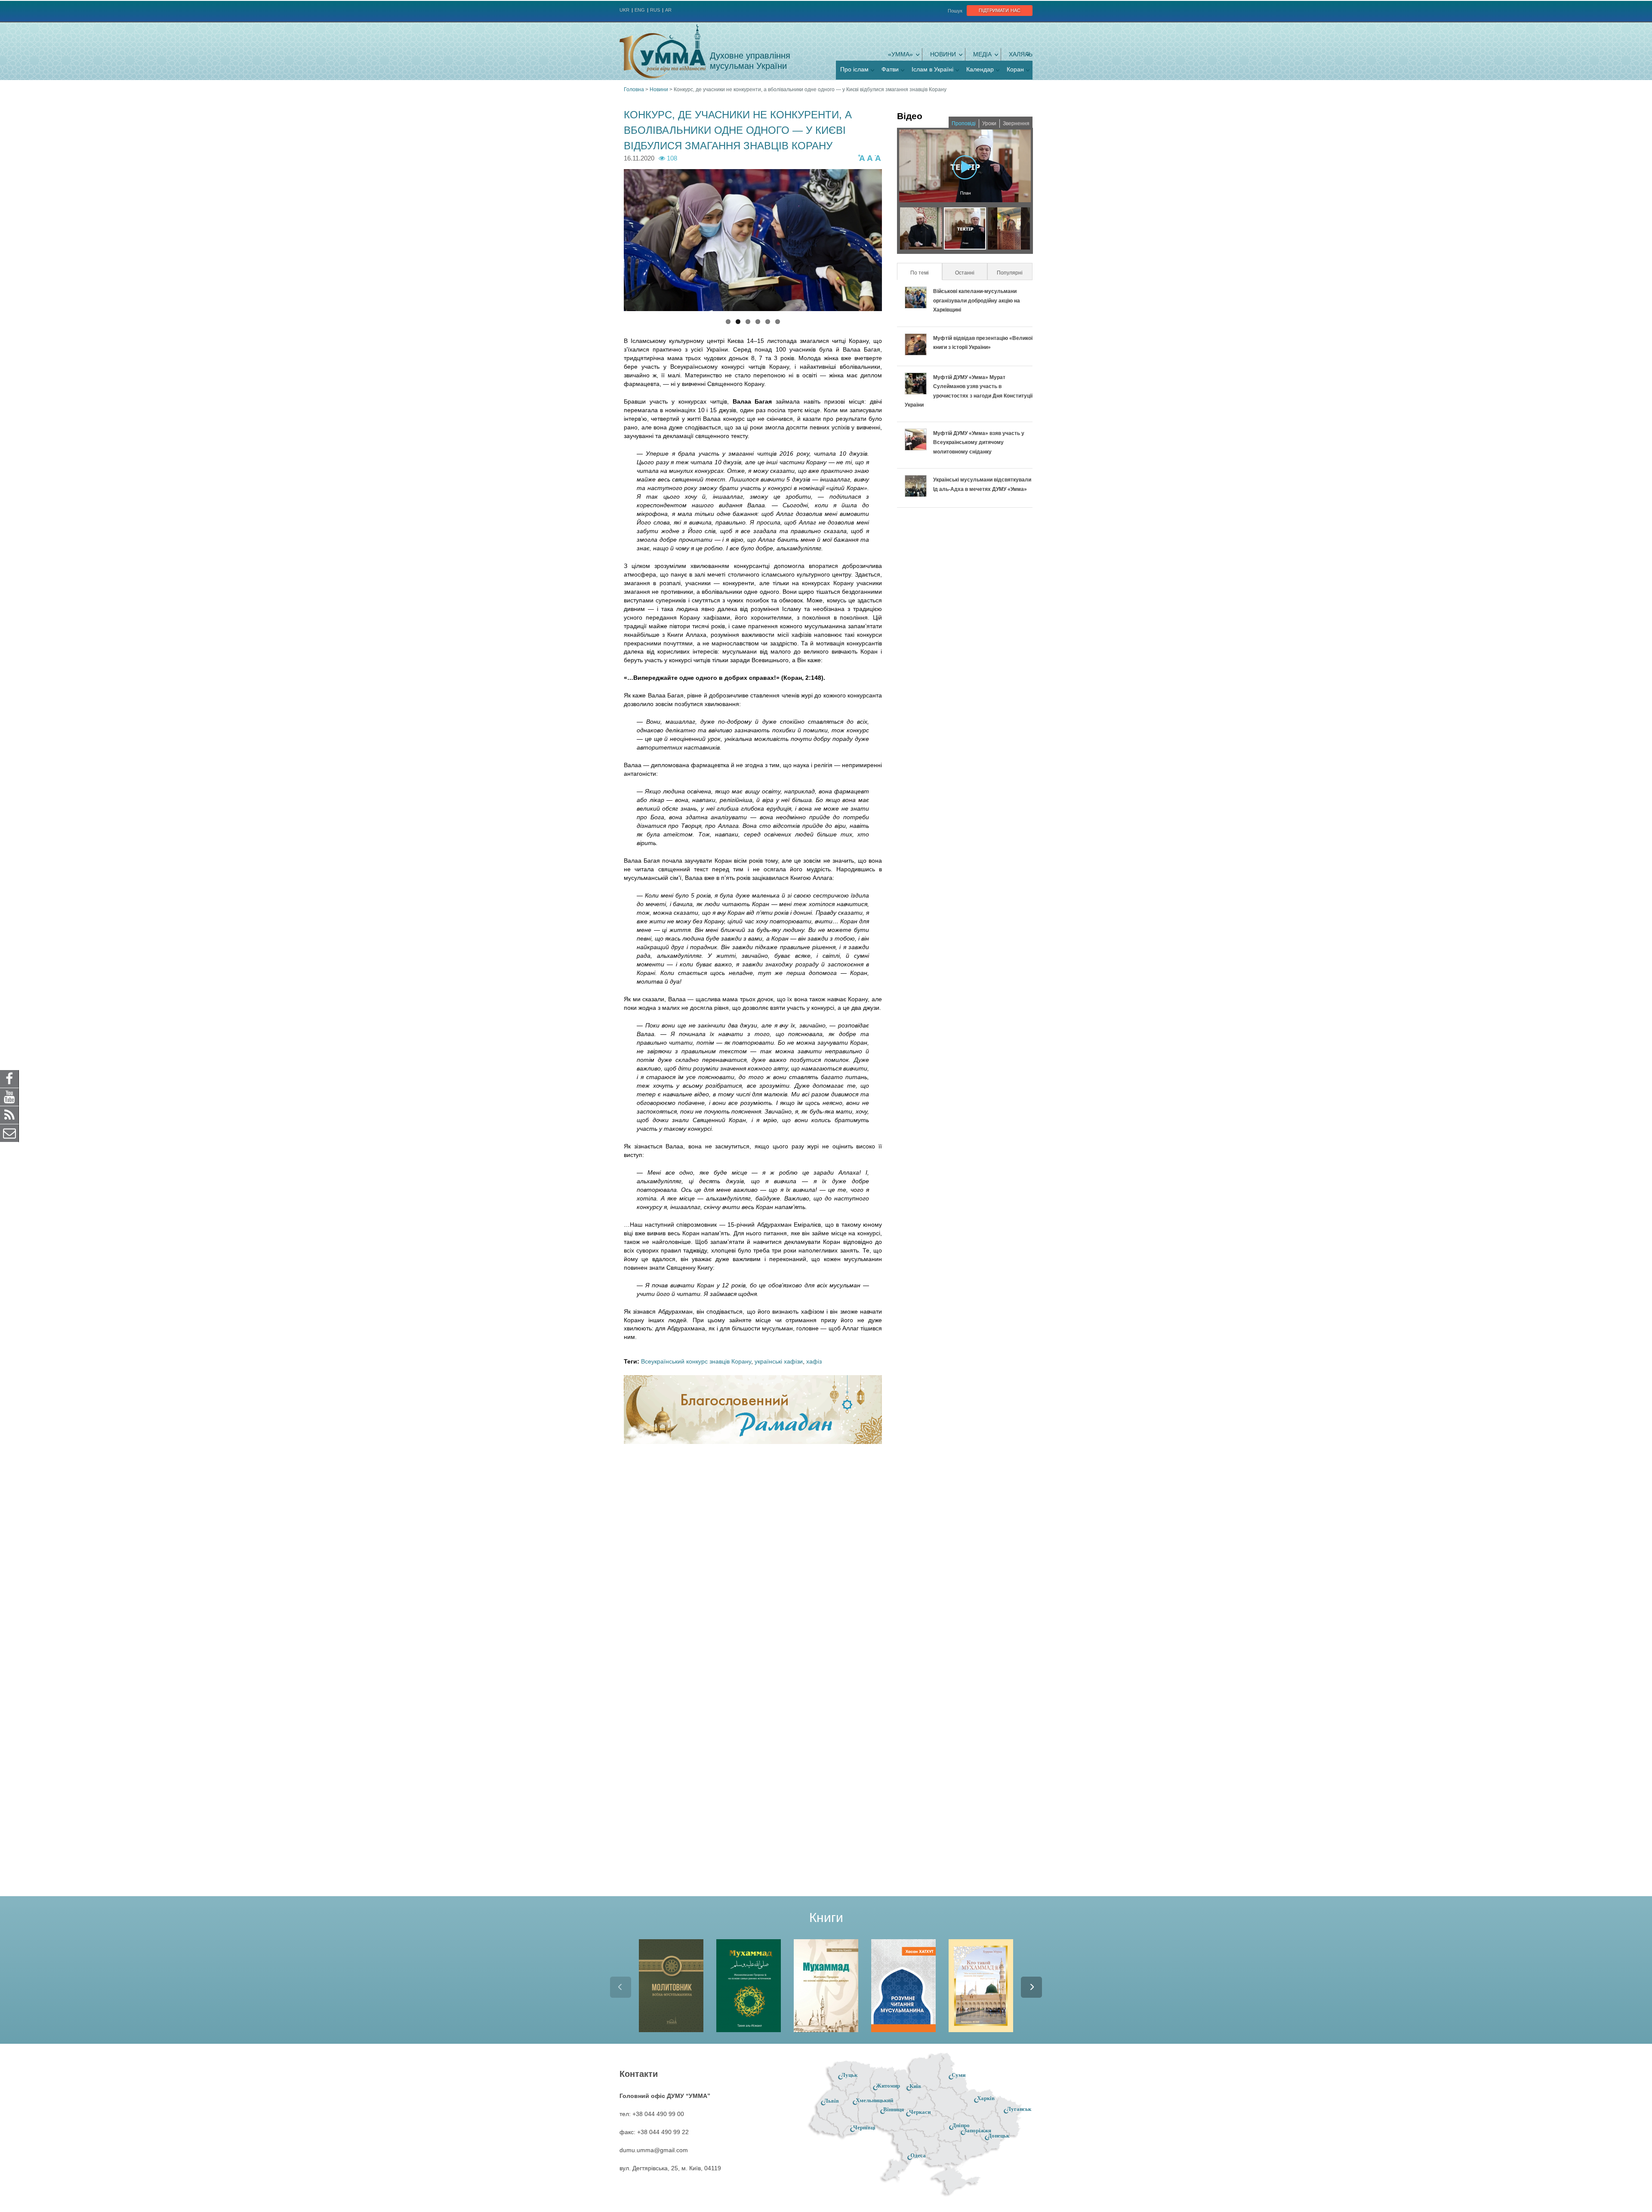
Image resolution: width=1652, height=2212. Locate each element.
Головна (634, 89)
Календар (980, 69)
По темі (926, 273)
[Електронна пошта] (9, 1132)
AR (668, 10)
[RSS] (9, 1114)
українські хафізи (779, 1361)
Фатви (890, 69)
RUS (655, 10)
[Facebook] (9, 1078)
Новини (943, 54)
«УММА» (900, 54)
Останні (965, 273)
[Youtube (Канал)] (9, 1096)
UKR (624, 10)
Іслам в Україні (932, 69)
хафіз (814, 1361)
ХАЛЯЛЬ (1021, 54)
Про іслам (854, 69)
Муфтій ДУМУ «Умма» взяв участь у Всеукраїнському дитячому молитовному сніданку (979, 443)
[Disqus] (753, 1563)
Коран (1015, 69)
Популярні (1010, 273)
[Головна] (663, 51)
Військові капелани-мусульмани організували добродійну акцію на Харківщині (977, 301)
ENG (640, 10)
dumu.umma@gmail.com (654, 2150)
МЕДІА (982, 54)
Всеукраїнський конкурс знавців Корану (696, 1361)
